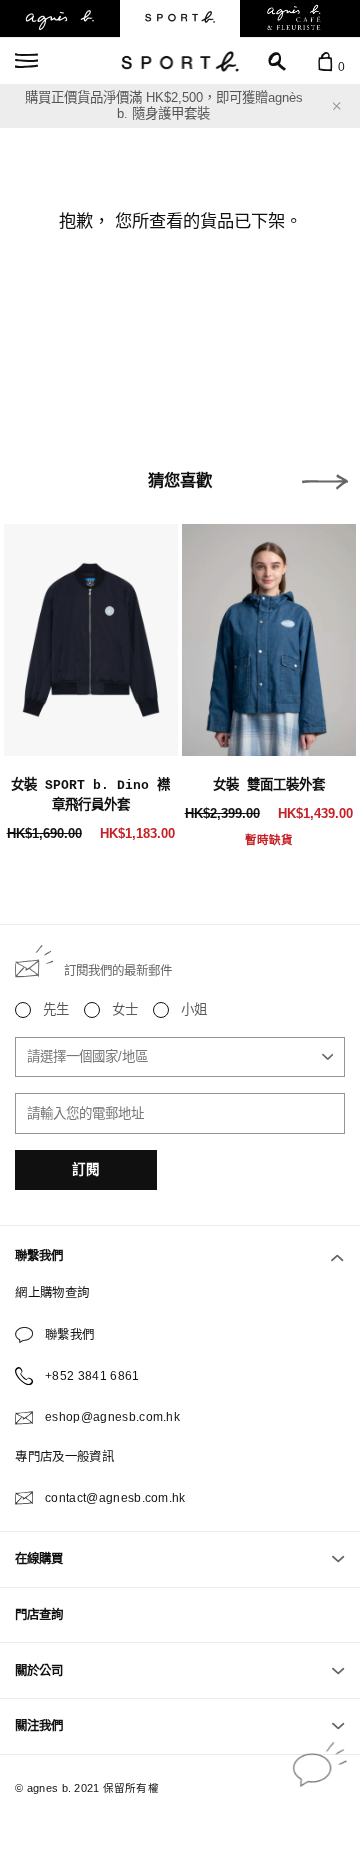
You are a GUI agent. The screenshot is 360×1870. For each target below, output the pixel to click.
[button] (325, 482)
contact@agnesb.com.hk (115, 1498)
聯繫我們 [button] (39, 1256)
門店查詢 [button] (39, 1615)
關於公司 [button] (39, 1671)
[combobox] (179, 1057)
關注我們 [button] (39, 1726)
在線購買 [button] (39, 1559)
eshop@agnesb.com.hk (112, 1417)
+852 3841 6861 (92, 1376)
